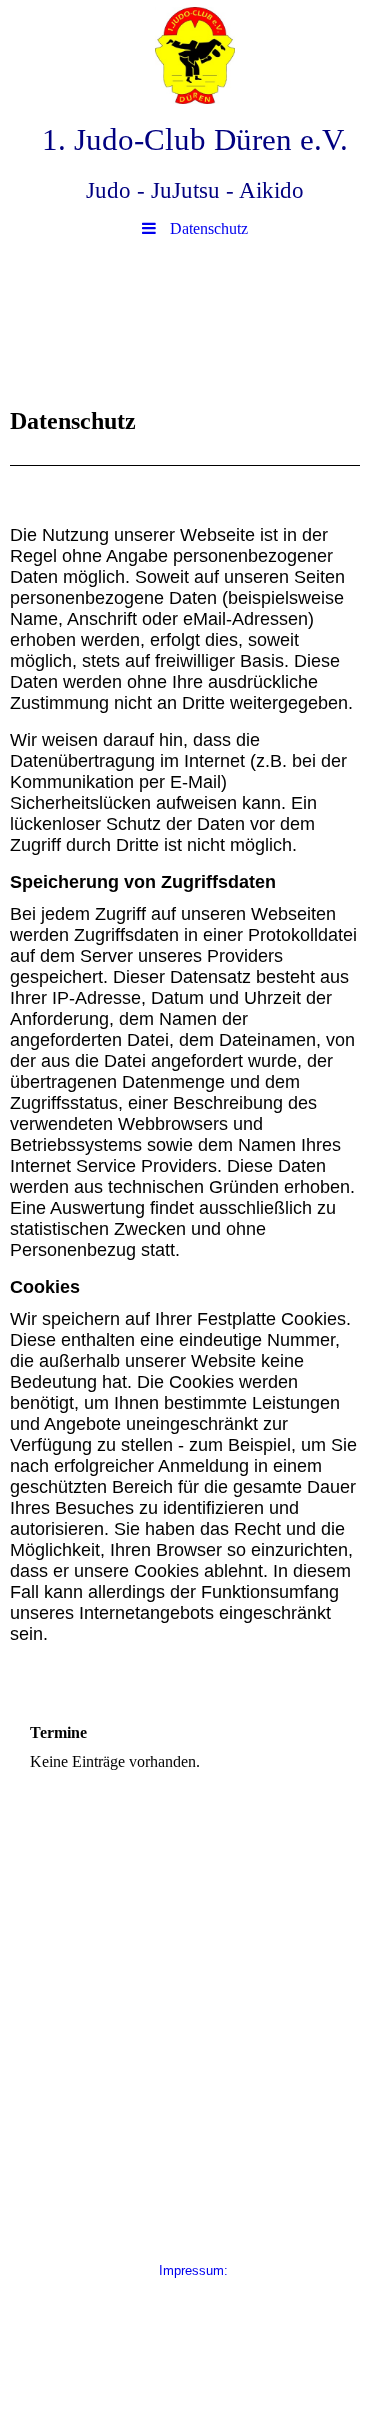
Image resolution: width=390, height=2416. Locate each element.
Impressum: (195, 2270)
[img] (195, 55)
